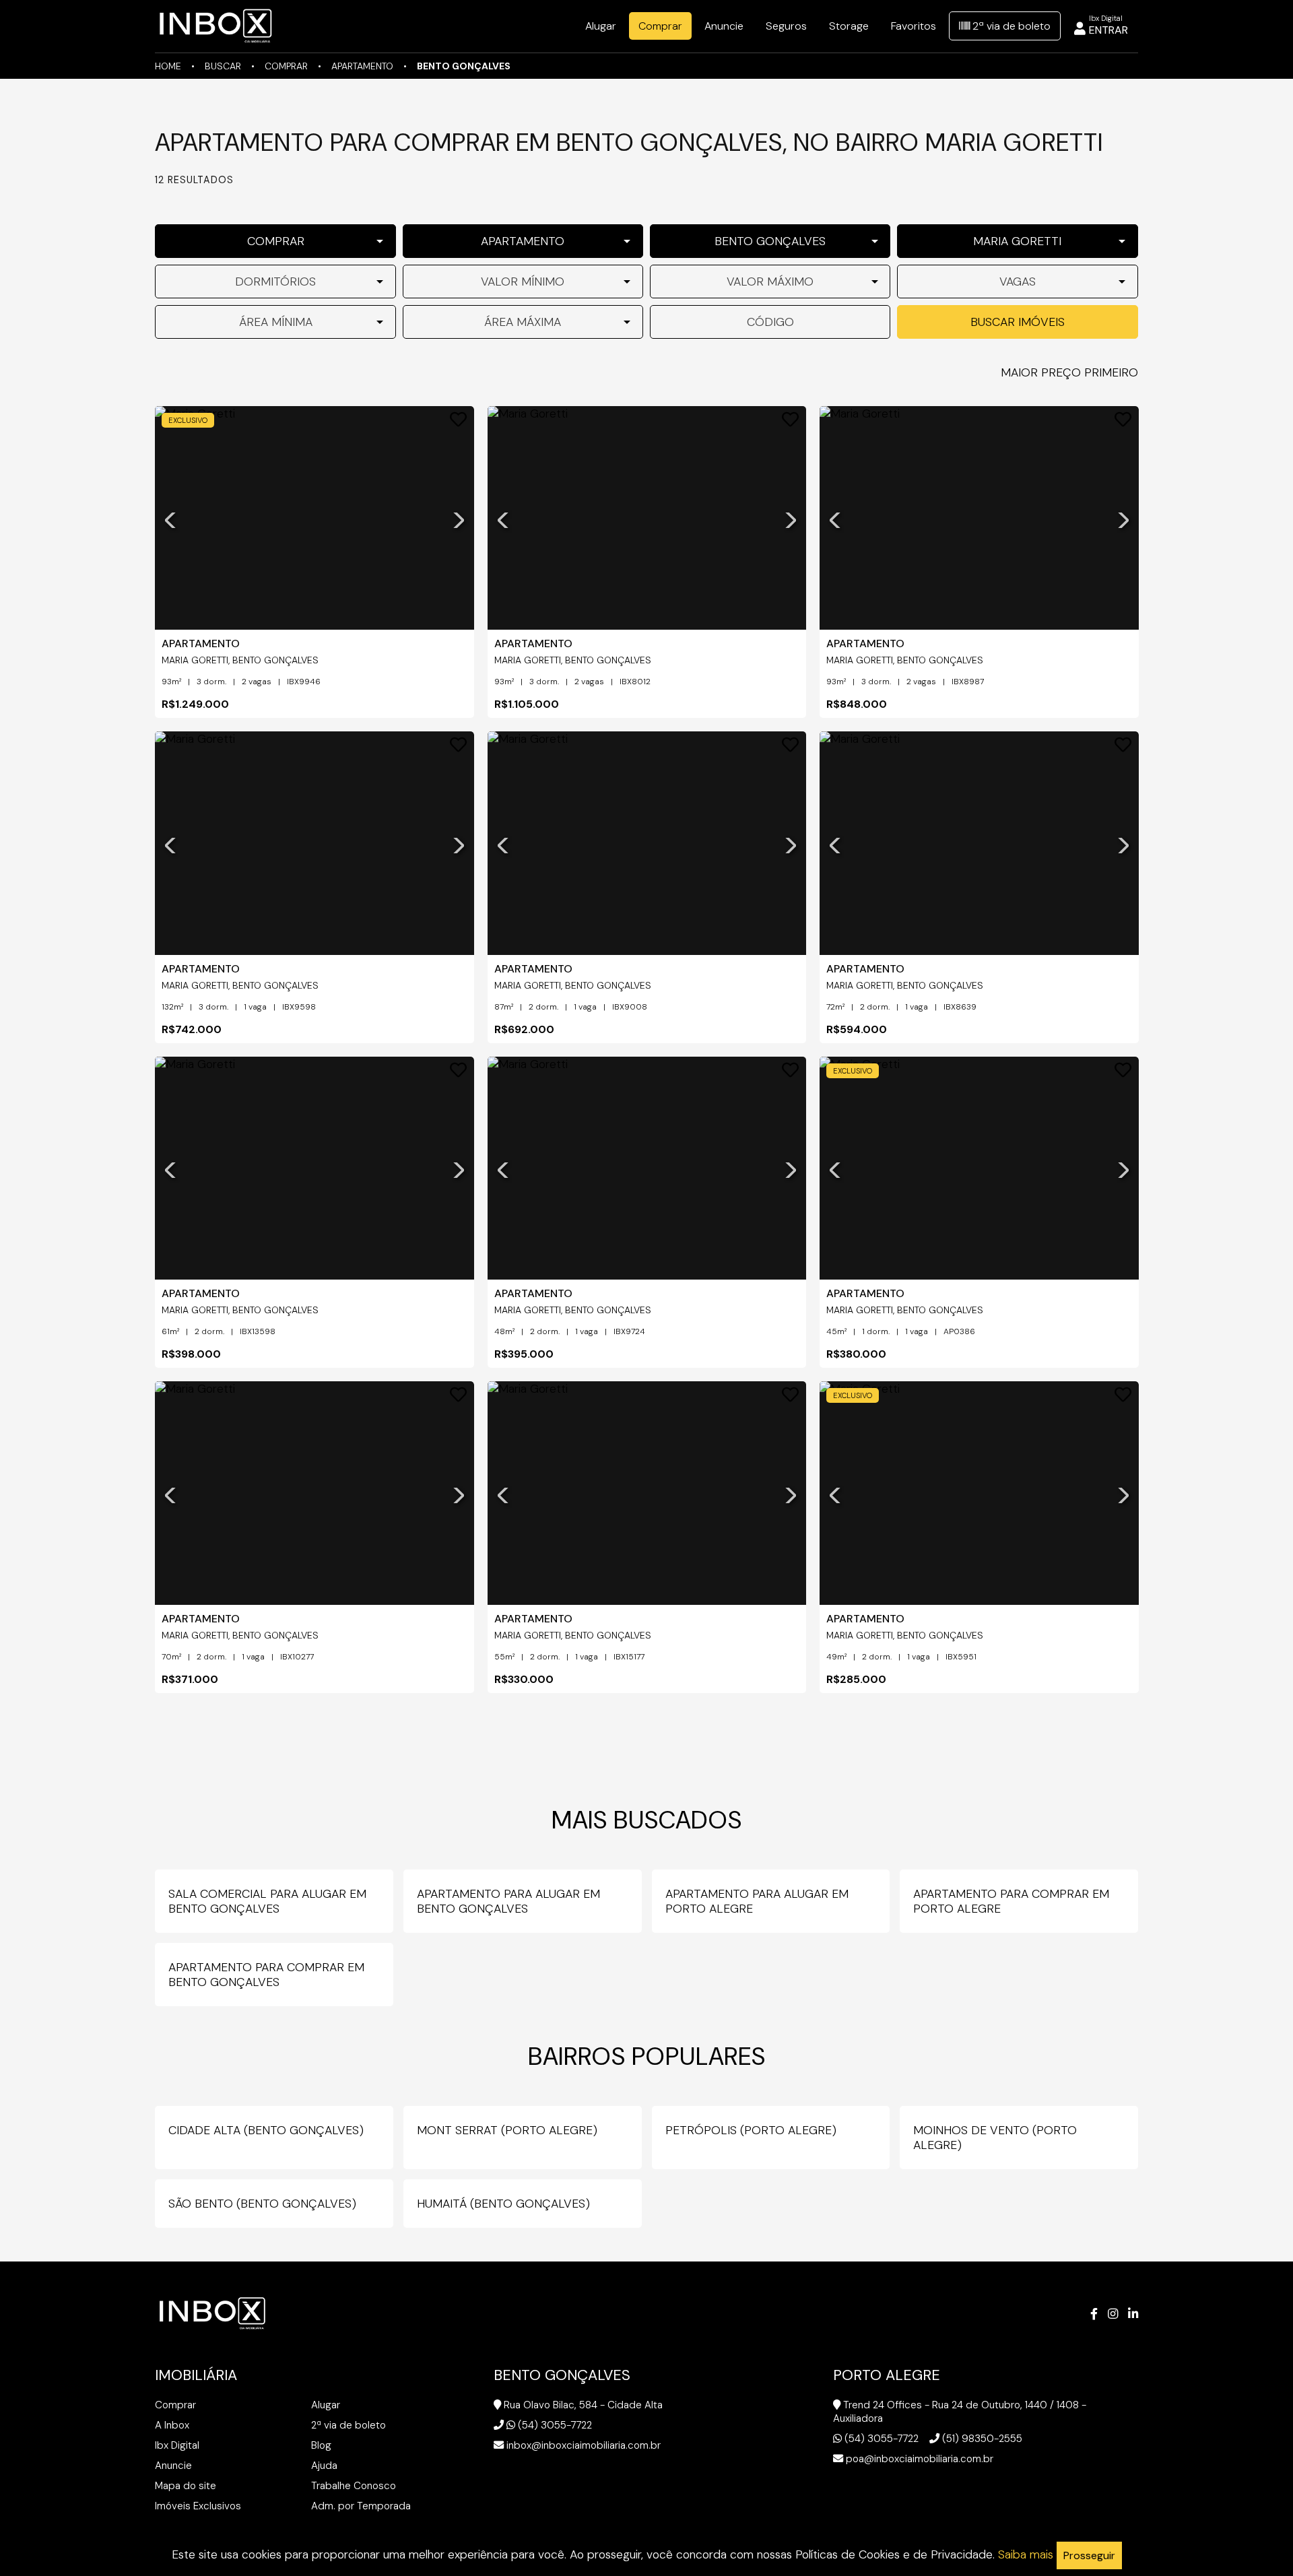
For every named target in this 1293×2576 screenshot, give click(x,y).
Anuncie (724, 26)
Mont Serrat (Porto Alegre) (507, 2130)
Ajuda (324, 2466)
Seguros (786, 26)
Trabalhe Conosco (354, 2486)
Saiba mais (1026, 2554)
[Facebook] (1094, 2314)
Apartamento (362, 66)
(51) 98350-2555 (982, 2439)
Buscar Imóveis (1018, 322)
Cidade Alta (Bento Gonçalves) (266, 2130)
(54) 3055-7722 (555, 2425)
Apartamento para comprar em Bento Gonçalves (266, 1975)
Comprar (660, 26)
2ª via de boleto (1010, 26)
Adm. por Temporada (361, 2506)
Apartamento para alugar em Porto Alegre (757, 1901)
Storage (849, 26)
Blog (321, 2445)
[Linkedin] (1133, 2314)
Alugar (601, 26)
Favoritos (914, 26)
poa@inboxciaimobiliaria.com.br (920, 2459)
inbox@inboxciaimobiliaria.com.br (584, 2445)
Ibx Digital (177, 2445)
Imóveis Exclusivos (198, 2506)
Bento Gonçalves (464, 66)
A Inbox (172, 2425)
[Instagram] (1113, 2314)
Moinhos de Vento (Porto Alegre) (995, 2138)
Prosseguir (1089, 2555)
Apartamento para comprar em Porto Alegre (1011, 1901)
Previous (170, 518)
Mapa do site (186, 2486)
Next (459, 518)
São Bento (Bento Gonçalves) (262, 2204)
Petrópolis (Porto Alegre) (751, 2130)
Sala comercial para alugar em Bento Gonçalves (267, 1901)
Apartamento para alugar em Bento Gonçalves (508, 1901)
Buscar (223, 66)
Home (168, 66)
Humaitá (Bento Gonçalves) (503, 2204)
